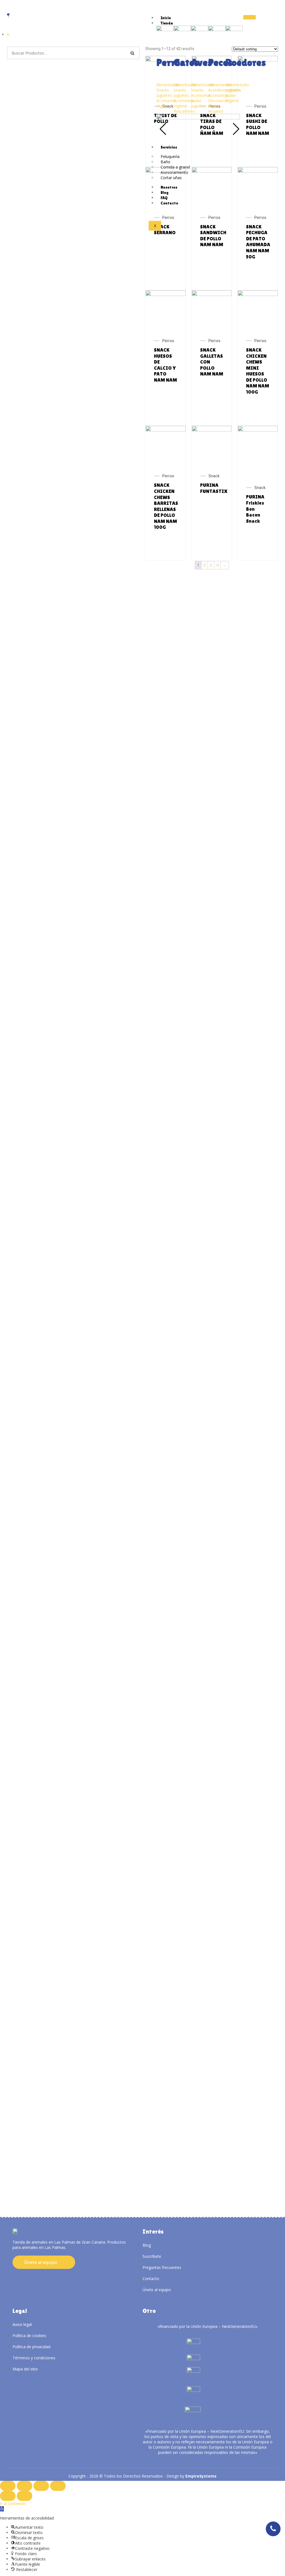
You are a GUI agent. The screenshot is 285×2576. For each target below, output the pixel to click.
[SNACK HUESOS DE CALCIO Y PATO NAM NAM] (166, 295)
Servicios (169, 147)
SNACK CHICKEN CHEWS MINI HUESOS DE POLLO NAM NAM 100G (258, 371)
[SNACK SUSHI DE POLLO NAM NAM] (258, 60)
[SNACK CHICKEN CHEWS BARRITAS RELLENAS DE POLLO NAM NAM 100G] (166, 430)
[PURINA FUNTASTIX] (212, 430)
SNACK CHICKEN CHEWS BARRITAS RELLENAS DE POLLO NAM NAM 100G (166, 506)
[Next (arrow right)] (24, 2496)
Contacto (169, 203)
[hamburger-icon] (250, 17)
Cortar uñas (171, 178)
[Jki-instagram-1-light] (13, 2277)
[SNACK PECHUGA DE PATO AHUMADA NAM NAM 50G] (258, 171)
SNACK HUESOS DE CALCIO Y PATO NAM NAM (165, 365)
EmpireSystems (201, 2476)
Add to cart (264, 154)
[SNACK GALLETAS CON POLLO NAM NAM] (212, 295)
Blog (164, 192)
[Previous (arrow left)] (8, 2496)
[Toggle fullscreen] (41, 2486)
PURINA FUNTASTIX (214, 488)
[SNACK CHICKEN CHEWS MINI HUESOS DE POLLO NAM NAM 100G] (258, 295)
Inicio (166, 18)
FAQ (164, 198)
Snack (214, 476)
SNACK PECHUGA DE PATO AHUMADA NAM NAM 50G (258, 242)
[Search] (132, 53)
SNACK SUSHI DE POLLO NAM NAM (258, 124)
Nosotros (169, 187)
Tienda (167, 23)
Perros (260, 106)
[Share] (24, 2486)
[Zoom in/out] (58, 2486)
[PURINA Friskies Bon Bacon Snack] (258, 430)
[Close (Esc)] (8, 2486)
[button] (2, 2509)
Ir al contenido (13, 2504)
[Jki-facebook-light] (22, 2277)
